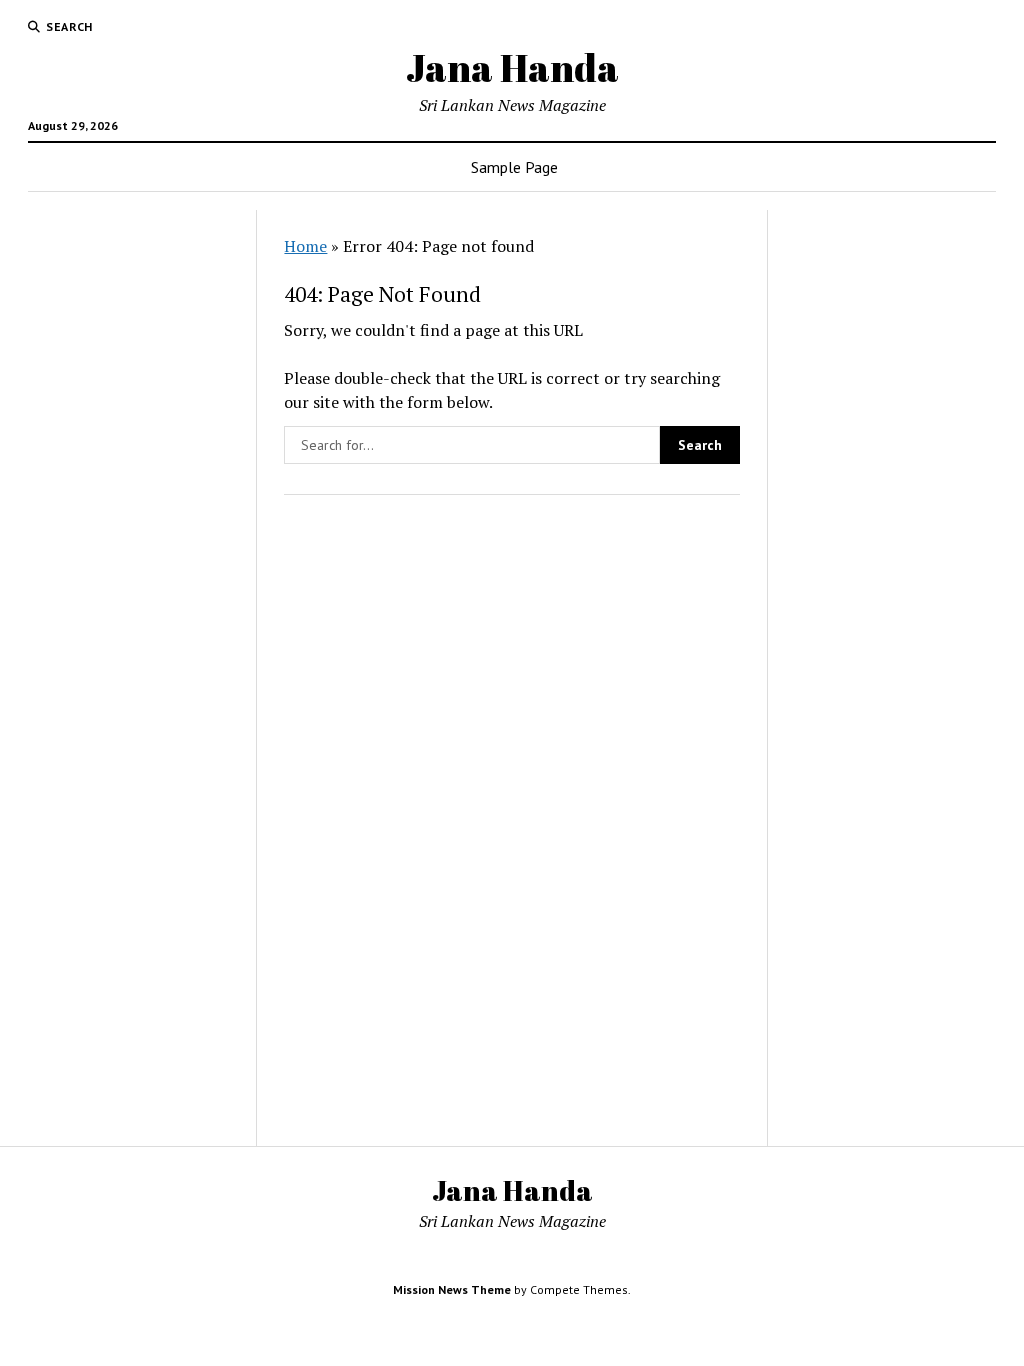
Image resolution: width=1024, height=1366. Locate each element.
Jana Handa (512, 67)
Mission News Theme (452, 1289)
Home (305, 246)
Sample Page (514, 167)
